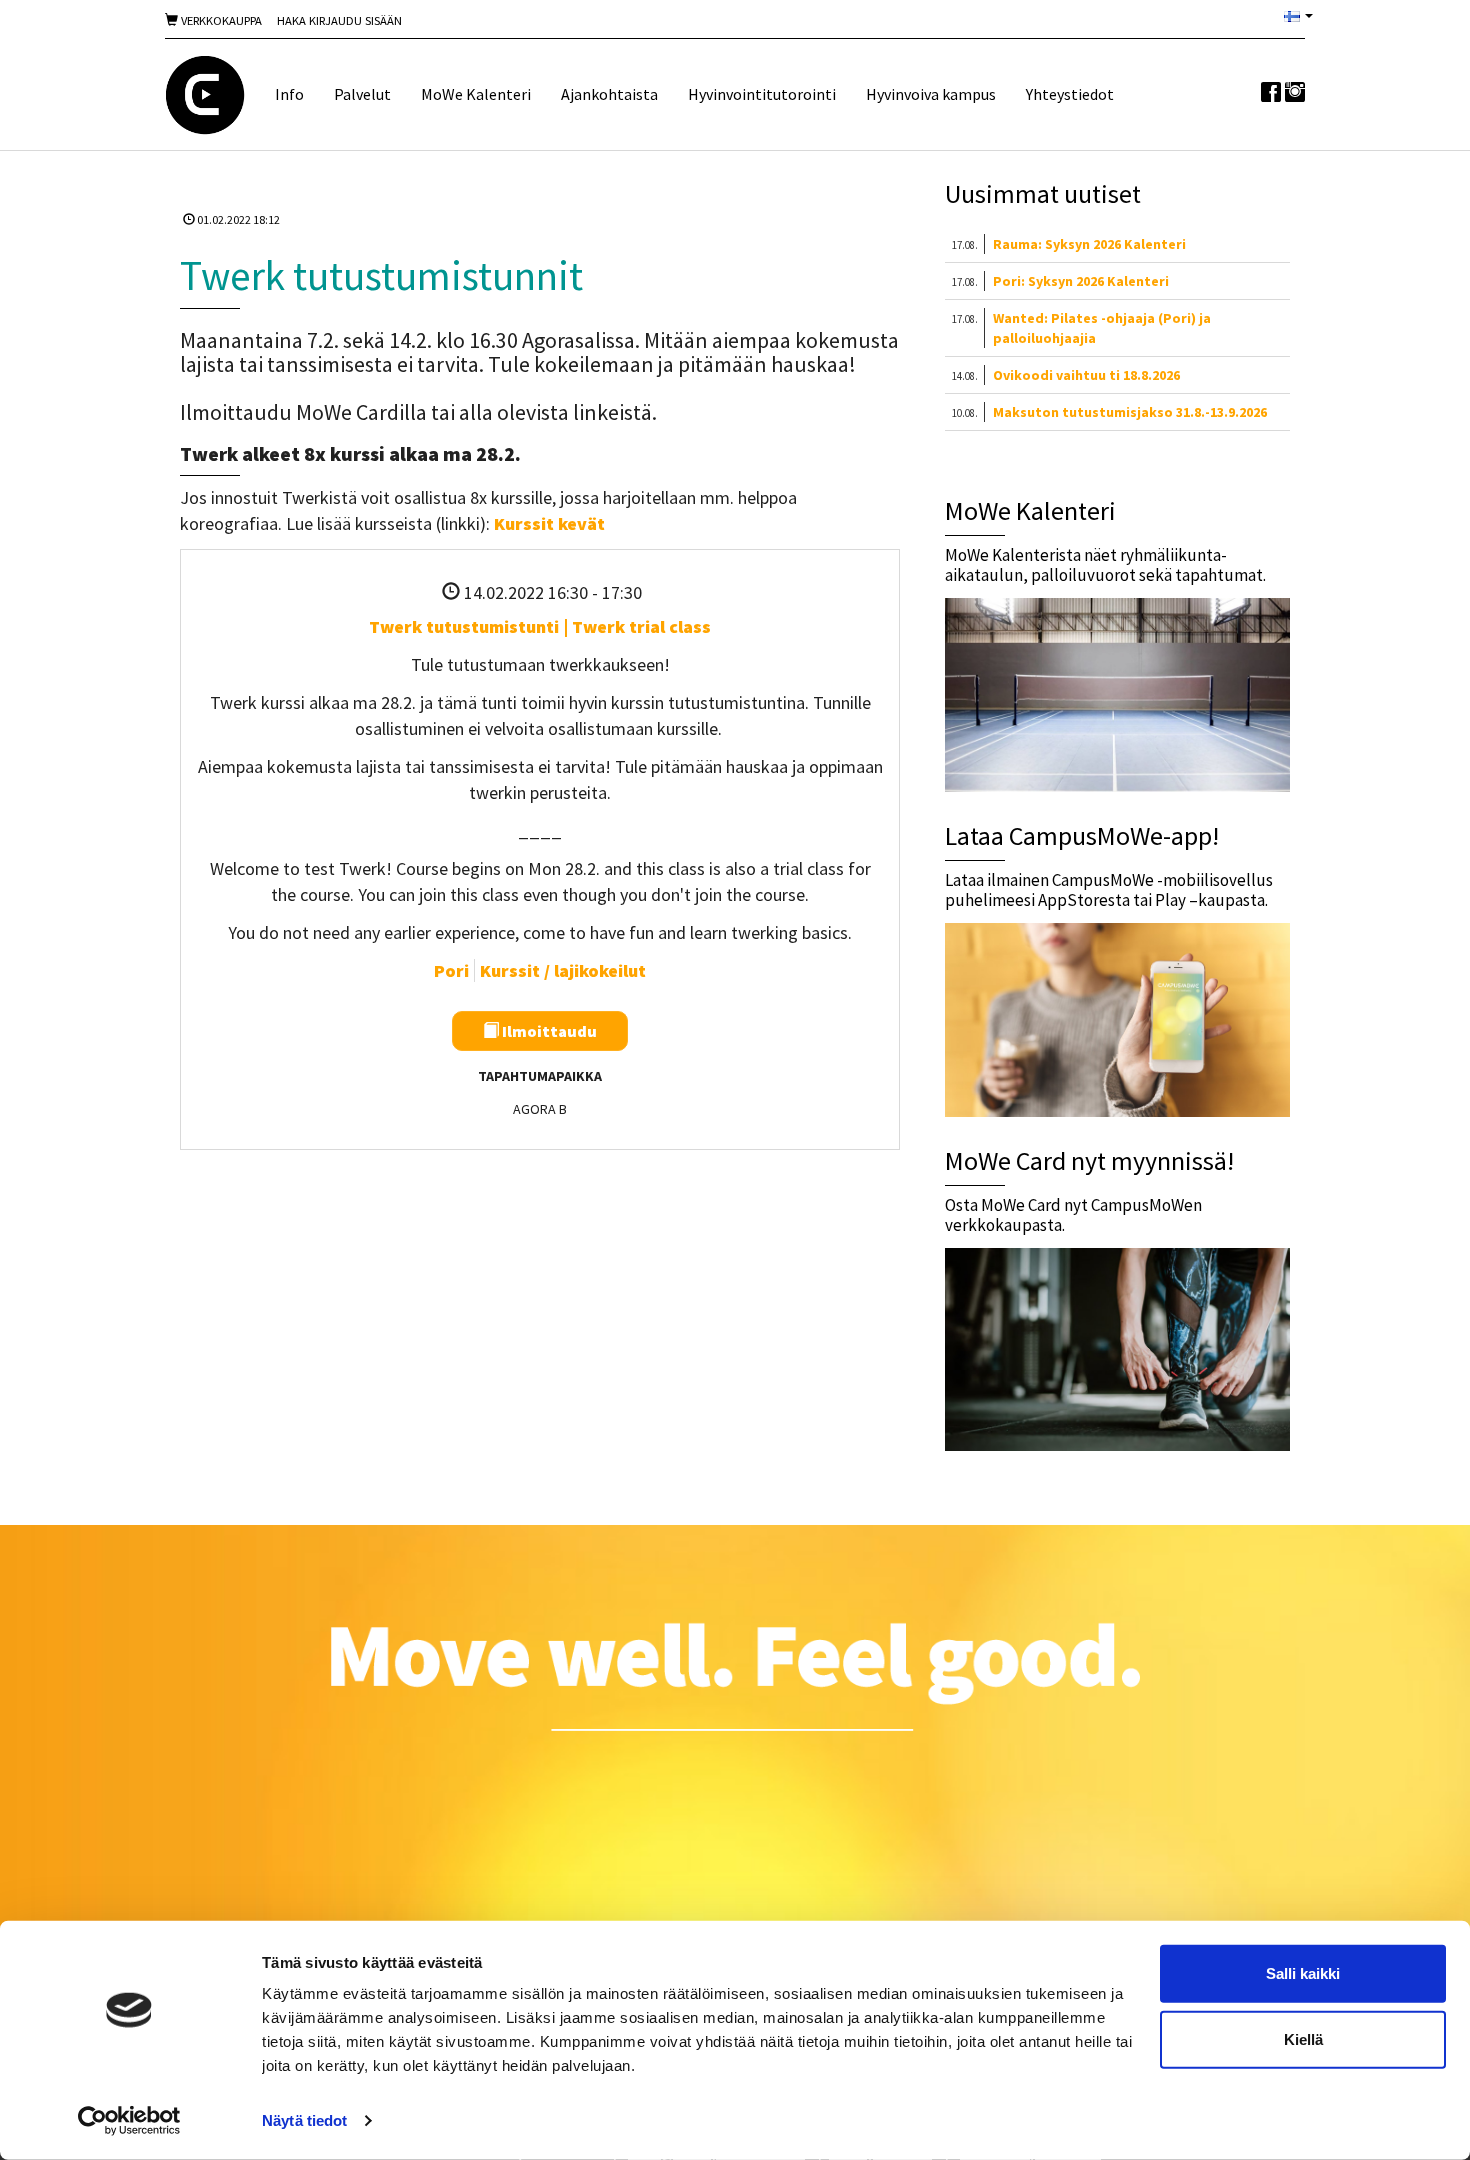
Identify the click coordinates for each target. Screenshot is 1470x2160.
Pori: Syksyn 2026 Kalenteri (1081, 281)
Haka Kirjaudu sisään (339, 20)
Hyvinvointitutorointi (762, 94)
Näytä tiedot (304, 2120)
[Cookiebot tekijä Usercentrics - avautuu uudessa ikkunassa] (129, 2121)
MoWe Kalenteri (476, 94)
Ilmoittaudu (548, 1031)
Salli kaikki (1303, 1973)
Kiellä (1303, 2038)
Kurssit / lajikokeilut (563, 970)
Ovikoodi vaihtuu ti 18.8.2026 (1086, 375)
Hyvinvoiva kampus (931, 94)
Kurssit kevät (549, 523)
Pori (451, 970)
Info (289, 94)
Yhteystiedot (1070, 94)
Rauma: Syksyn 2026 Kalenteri (1089, 244)
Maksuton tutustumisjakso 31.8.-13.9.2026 (1130, 412)
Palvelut (362, 94)
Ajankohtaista (609, 94)
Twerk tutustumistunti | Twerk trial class (540, 626)
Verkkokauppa (220, 20)
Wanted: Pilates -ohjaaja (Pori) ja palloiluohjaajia (1102, 328)
